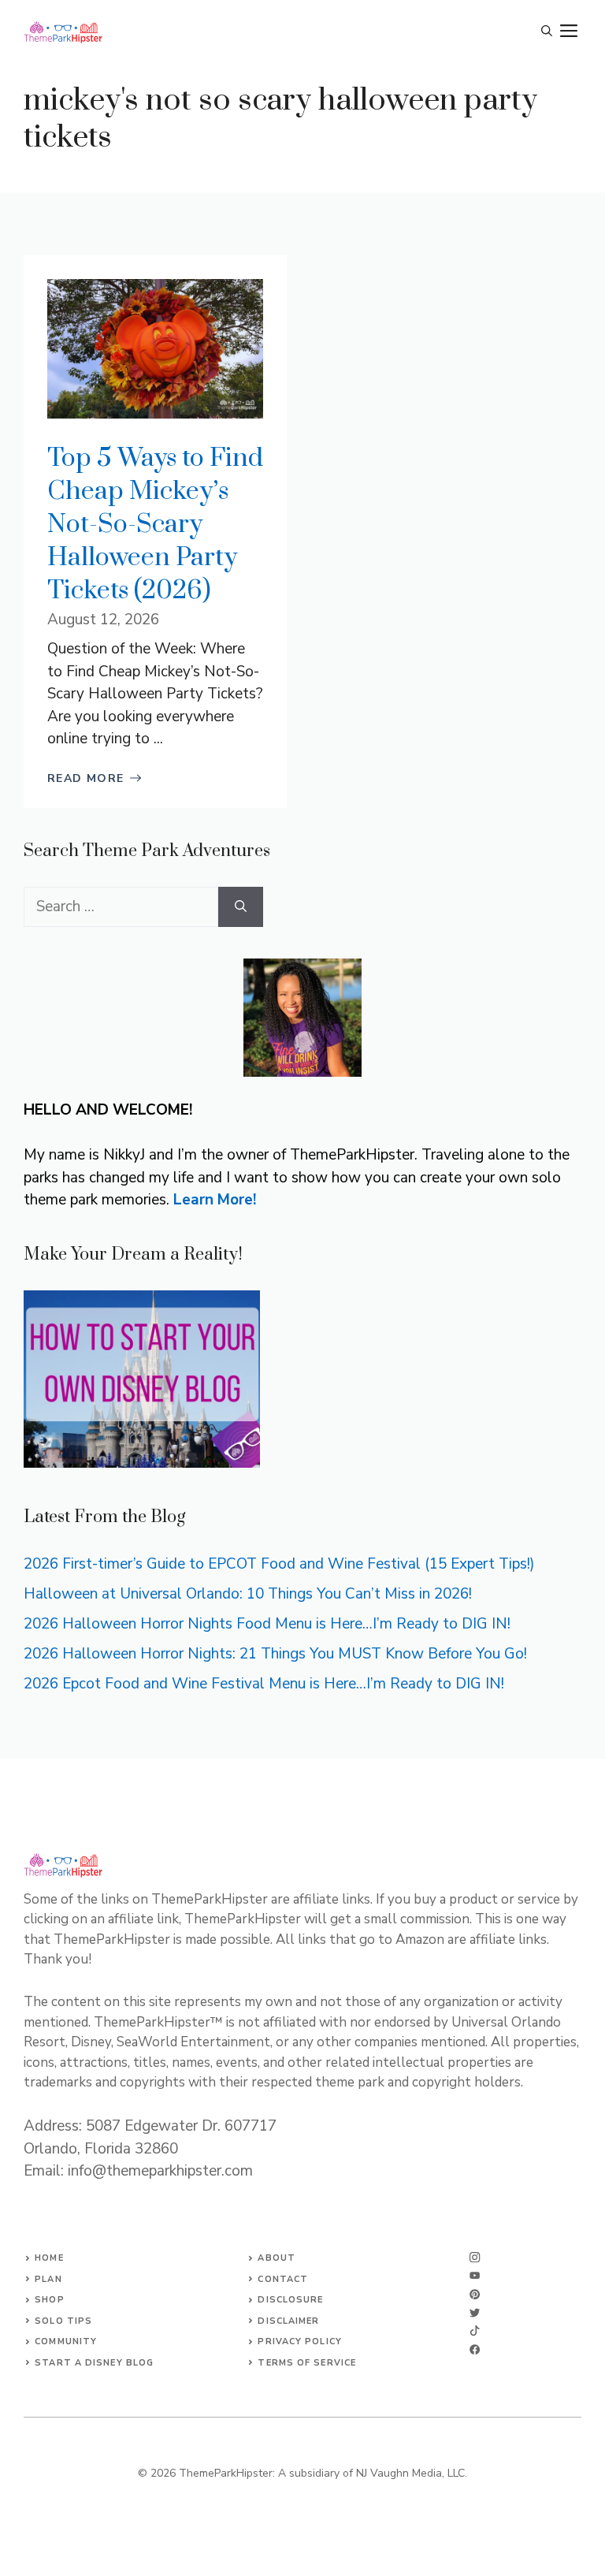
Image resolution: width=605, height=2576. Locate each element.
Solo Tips (63, 2321)
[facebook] (475, 2330)
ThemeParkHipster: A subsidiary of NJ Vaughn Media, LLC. (323, 2473)
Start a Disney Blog (94, 2363)
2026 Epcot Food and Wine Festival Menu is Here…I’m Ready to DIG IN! (264, 1684)
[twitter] (475, 2275)
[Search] (241, 907)
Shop (49, 2300)
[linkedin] (475, 2349)
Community (66, 2341)
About (277, 2258)
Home (49, 2258)
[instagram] (475, 2257)
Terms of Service (307, 2363)
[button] (547, 32)
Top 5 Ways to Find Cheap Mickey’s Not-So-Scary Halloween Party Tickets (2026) (155, 525)
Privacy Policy (299, 2341)
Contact (283, 2279)
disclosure (290, 2300)
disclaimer (288, 2321)
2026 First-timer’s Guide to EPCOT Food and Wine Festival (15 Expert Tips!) (279, 1564)
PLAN (48, 2279)
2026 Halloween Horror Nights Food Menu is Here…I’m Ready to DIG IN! (267, 1624)
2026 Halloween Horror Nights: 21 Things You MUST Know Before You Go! (275, 1654)
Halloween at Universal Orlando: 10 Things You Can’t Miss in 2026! (248, 1594)
